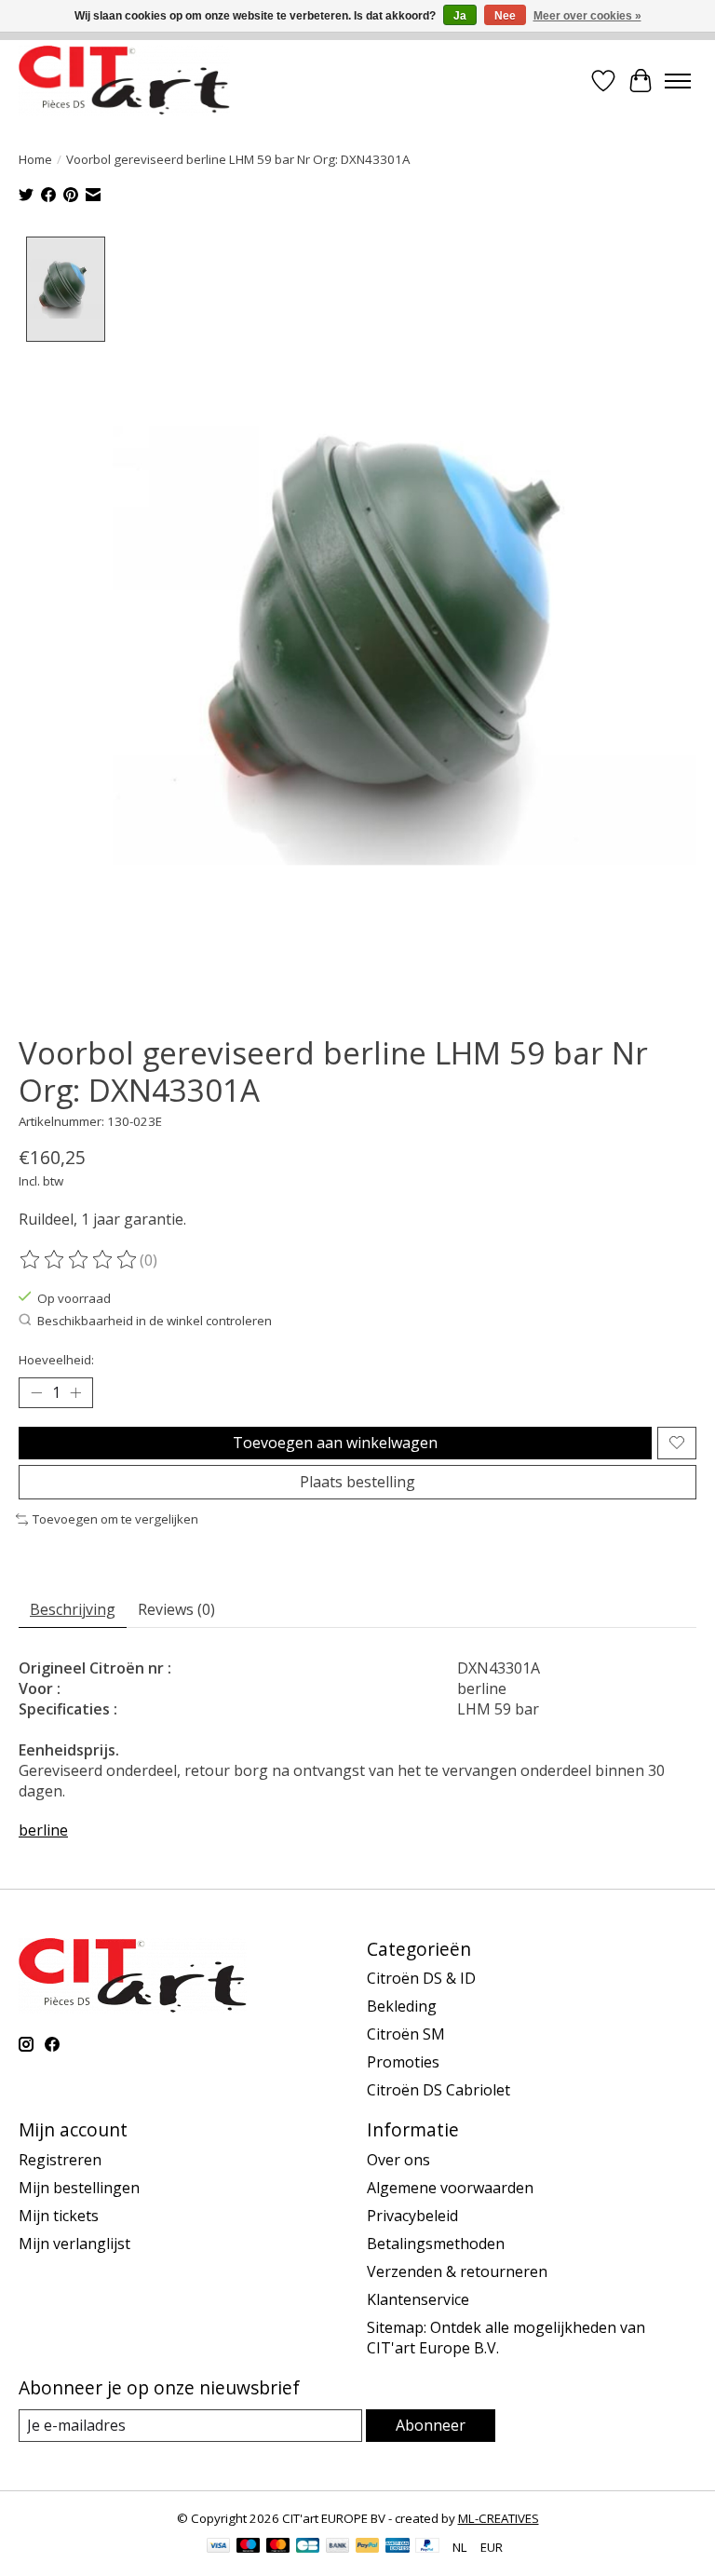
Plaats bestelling (357, 1482)
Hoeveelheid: (56, 1360)
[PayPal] (368, 2547)
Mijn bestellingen (79, 2188)
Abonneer (431, 2425)
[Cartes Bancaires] (308, 2547)
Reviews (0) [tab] (176, 1609)
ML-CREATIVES (499, 2518)
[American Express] (398, 2547)
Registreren (60, 2160)
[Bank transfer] (338, 2547)
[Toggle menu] (678, 81)
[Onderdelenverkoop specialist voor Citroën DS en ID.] (124, 81)
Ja (460, 16)
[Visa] (219, 2547)
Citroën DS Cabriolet (438, 2090)
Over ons (398, 2160)
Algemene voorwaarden (450, 2188)
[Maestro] (249, 2547)
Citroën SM (406, 2034)
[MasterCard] (278, 2547)
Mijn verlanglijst (74, 2244)
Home (35, 159)
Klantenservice (418, 2299)
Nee (505, 16)
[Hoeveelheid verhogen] (75, 1392)
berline (43, 1830)
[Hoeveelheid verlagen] (36, 1392)
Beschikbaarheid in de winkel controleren (155, 1321)
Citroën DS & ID (421, 1978)
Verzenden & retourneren (457, 2271)
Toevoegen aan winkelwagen (335, 1443)
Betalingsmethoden (436, 2244)
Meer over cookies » (587, 16)
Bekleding (402, 2006)
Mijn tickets (59, 2216)
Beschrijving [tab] (73, 1609)
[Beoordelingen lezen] (79, 1260)
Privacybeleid (412, 2216)
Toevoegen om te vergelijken (115, 1519)
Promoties (403, 2062)
